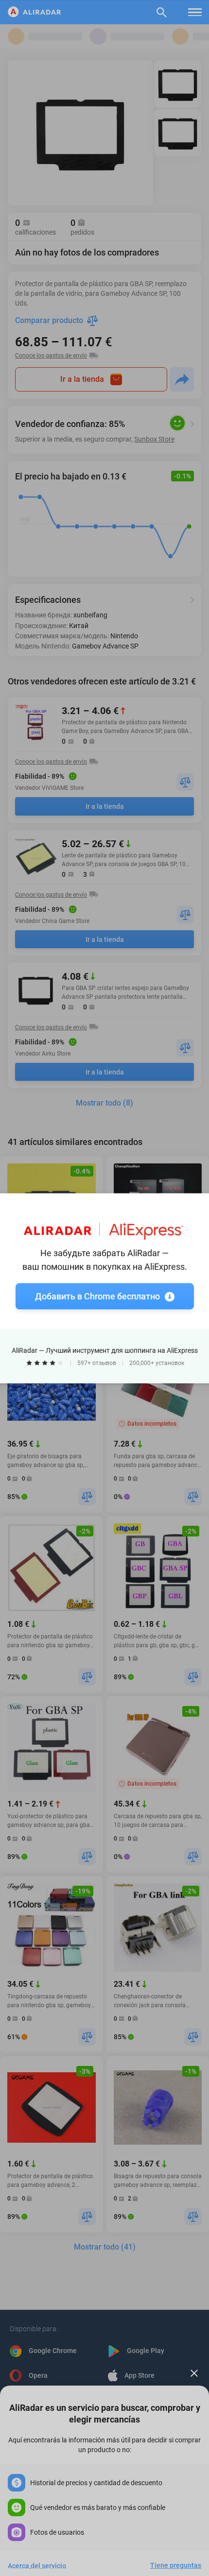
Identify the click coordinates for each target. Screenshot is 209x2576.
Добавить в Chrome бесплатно (97, 1296)
